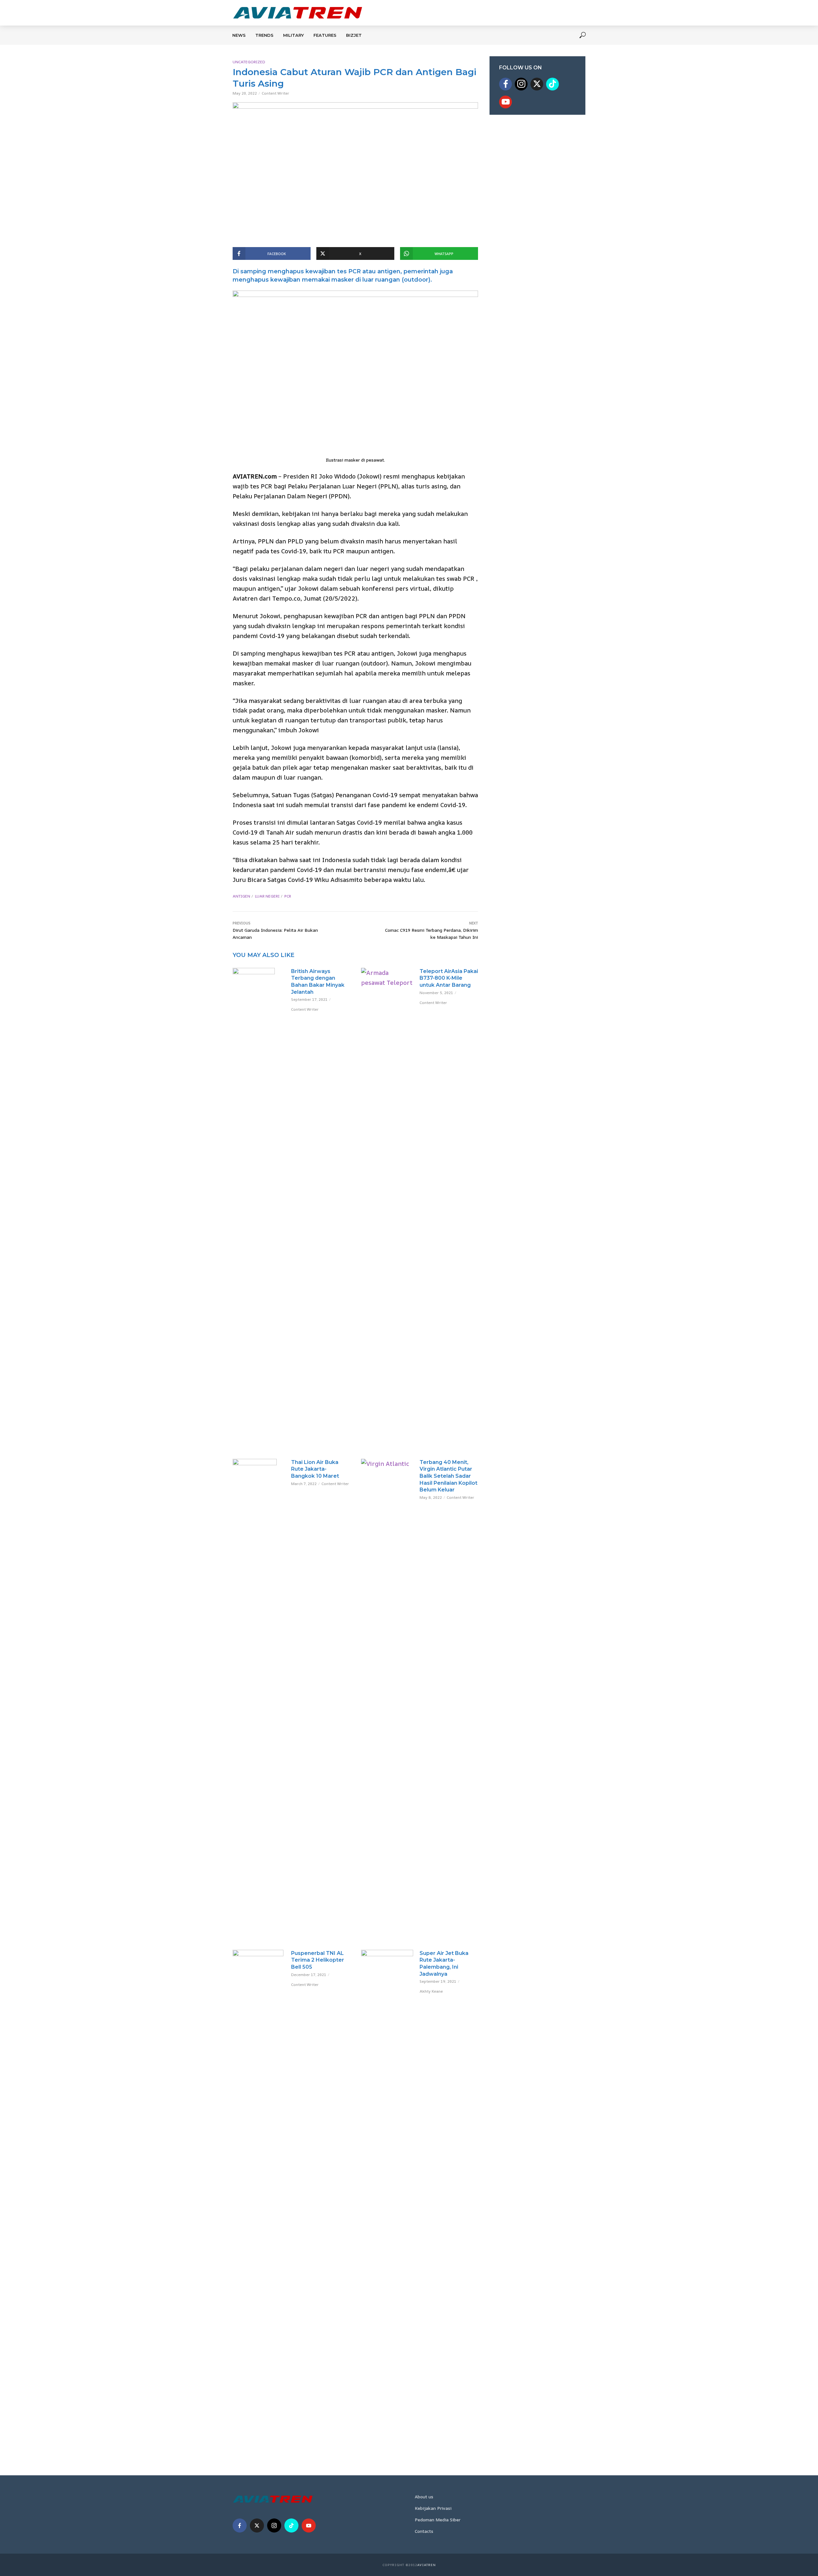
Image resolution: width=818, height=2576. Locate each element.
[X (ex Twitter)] (537, 84)
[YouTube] (505, 102)
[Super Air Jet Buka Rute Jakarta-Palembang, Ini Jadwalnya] (387, 2190)
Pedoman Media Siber (438, 2520)
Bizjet (354, 35)
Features (325, 35)
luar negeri (267, 896)
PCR (288, 896)
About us (424, 2497)
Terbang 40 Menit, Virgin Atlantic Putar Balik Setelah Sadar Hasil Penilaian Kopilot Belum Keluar (448, 1476)
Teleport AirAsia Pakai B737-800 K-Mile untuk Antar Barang (449, 978)
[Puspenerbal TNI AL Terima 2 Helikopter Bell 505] (259, 2190)
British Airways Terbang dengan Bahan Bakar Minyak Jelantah (318, 982)
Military (293, 35)
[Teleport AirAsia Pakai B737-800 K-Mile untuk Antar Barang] (387, 1208)
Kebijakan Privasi (433, 2508)
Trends (264, 35)
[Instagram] (521, 84)
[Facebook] (505, 84)
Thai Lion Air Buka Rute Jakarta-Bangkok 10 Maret (315, 1469)
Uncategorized (249, 62)
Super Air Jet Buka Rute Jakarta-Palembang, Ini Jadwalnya (444, 1964)
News (239, 35)
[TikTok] (552, 84)
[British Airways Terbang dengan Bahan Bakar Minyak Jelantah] (259, 983)
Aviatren (427, 2565)
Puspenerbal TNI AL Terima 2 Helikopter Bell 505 (318, 1960)
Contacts (424, 2531)
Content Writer (275, 93)
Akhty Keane (431, 1991)
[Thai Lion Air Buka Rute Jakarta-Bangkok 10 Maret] (259, 1699)
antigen (241, 896)
